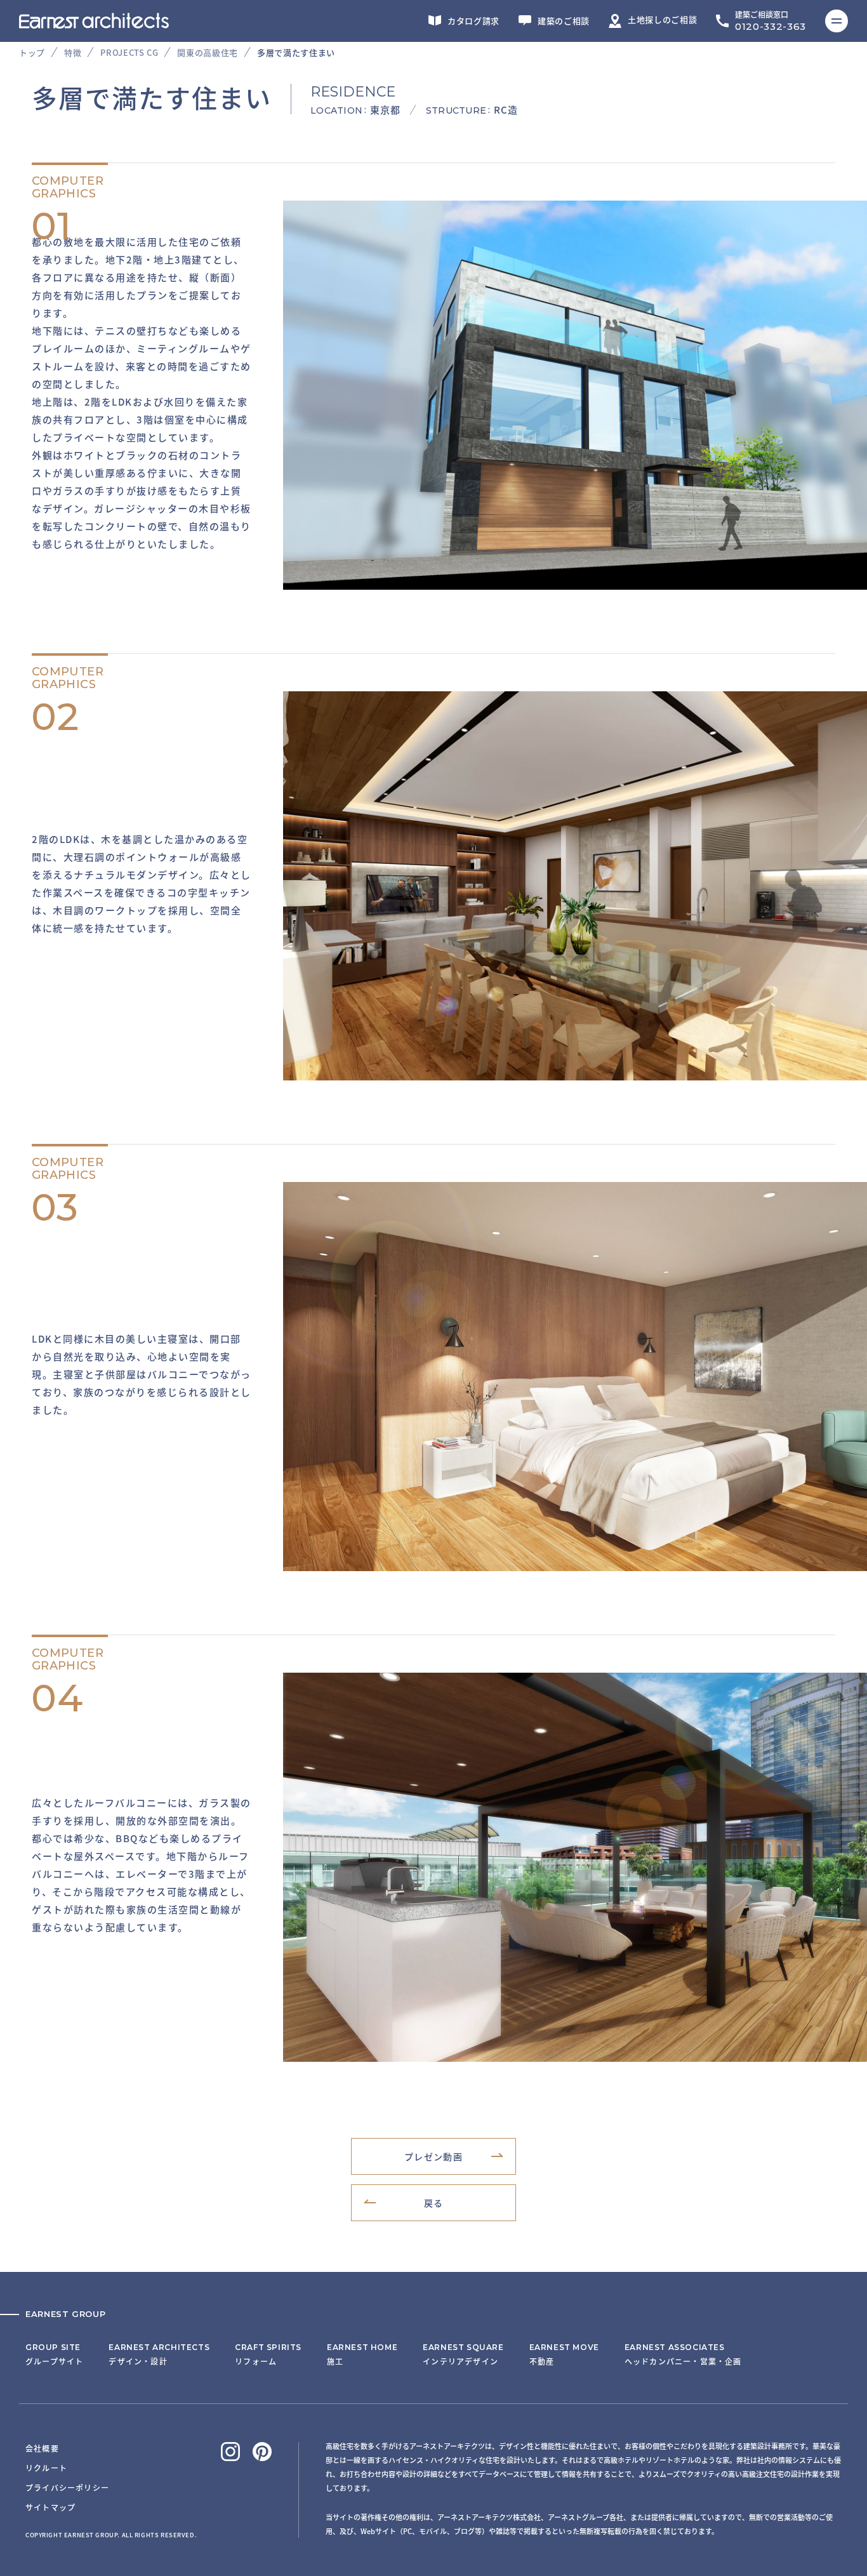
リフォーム (268, 2354)
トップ (32, 52)
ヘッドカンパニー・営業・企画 (683, 2354)
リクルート (46, 2468)
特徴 (73, 52)
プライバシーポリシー (67, 2487)
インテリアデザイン (463, 2354)
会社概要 (42, 2448)
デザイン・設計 (159, 2354)
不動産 (564, 2354)
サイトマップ (50, 2507)
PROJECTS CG (129, 52)
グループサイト (54, 2354)
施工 (362, 2354)
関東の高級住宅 (208, 52)
